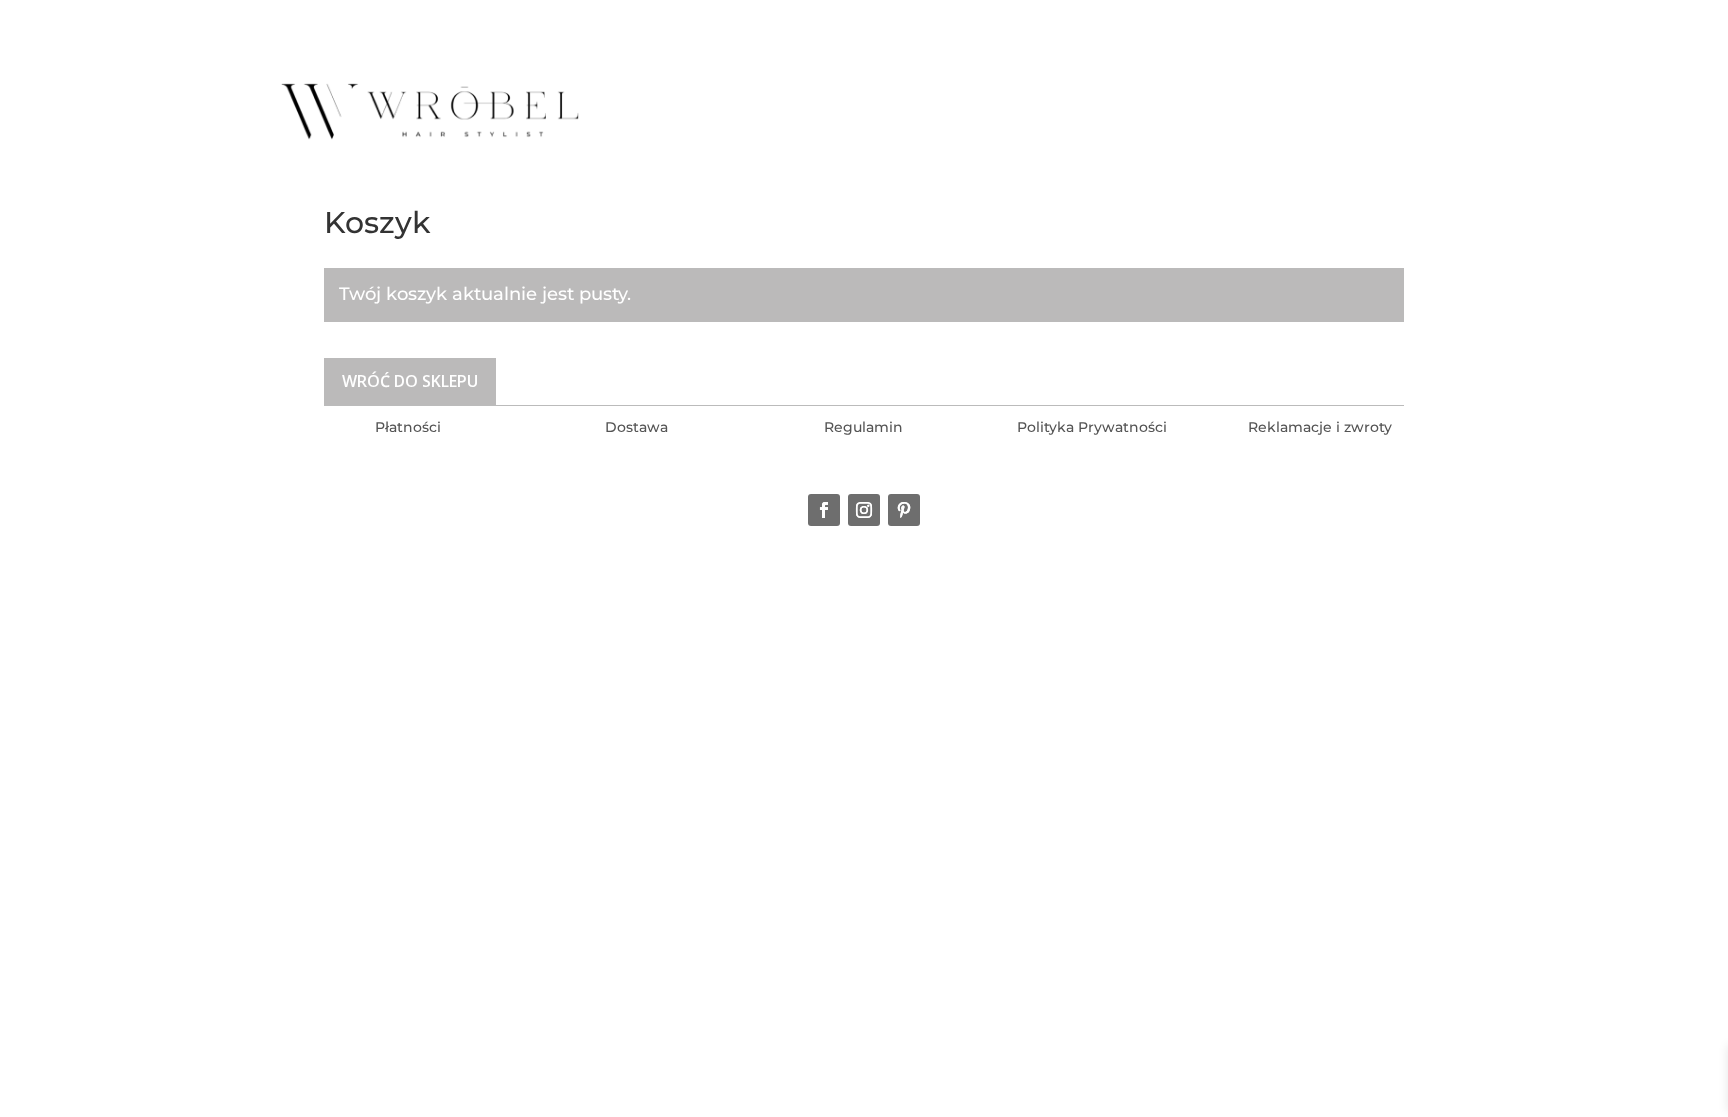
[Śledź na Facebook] (824, 510)
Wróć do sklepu (410, 381)
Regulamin (863, 427)
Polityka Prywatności (1092, 427)
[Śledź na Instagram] (864, 510)
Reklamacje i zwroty (1320, 427)
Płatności (408, 427)
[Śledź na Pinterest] (904, 510)
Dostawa (636, 427)
